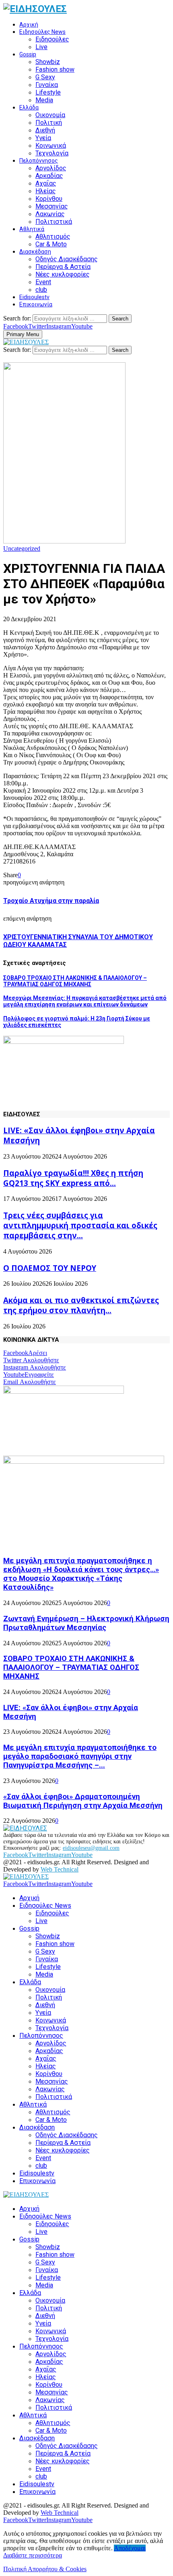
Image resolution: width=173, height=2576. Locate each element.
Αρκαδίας (49, 176)
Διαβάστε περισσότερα (33, 2555)
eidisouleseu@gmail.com (91, 1848)
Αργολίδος (51, 168)
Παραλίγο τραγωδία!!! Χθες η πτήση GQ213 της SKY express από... (73, 1178)
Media (44, 100)
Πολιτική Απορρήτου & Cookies (45, 2569)
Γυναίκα (47, 85)
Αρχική (29, 25)
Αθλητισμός (53, 237)
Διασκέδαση (35, 252)
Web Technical (60, 1869)
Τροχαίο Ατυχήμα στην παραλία (51, 901)
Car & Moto (51, 244)
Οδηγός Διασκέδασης (67, 259)
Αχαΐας (46, 183)
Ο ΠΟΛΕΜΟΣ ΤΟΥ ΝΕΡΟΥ (50, 1268)
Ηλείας (46, 191)
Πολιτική (49, 123)
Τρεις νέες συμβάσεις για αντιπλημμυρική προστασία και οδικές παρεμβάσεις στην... (80, 1225)
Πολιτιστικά (54, 222)
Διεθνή (45, 130)
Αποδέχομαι (130, 2548)
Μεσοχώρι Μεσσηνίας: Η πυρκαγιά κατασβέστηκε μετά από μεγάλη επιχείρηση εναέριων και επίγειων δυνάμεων (85, 1001)
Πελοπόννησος (39, 161)
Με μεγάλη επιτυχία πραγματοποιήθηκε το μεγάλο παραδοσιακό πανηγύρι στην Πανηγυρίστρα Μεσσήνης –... (80, 1756)
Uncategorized (22, 548)
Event (43, 282)
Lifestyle (48, 92)
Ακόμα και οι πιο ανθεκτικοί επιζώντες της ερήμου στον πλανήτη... (81, 1305)
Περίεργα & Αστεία (63, 267)
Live (41, 47)
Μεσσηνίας (52, 206)
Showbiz (48, 62)
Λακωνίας (50, 214)
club (41, 290)
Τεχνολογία (52, 153)
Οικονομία (50, 115)
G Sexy (45, 77)
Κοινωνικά (51, 146)
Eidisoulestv (34, 297)
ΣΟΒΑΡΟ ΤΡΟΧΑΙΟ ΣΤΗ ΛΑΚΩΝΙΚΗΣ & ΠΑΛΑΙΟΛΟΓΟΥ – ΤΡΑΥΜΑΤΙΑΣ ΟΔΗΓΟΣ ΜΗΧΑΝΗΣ (75, 981)
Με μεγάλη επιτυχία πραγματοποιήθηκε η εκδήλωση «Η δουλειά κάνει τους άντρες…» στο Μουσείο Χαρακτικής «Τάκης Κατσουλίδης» (81, 1574)
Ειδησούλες (52, 39)
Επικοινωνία (36, 304)
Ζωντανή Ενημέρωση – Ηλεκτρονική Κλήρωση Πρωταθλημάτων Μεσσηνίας (86, 1623)
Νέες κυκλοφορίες (63, 274)
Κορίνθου (49, 199)
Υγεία (43, 138)
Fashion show (55, 69)
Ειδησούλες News (42, 32)
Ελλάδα (29, 107)
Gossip (28, 54)
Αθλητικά (32, 229)
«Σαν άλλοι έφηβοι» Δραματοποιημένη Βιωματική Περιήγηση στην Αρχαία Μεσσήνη (83, 1801)
